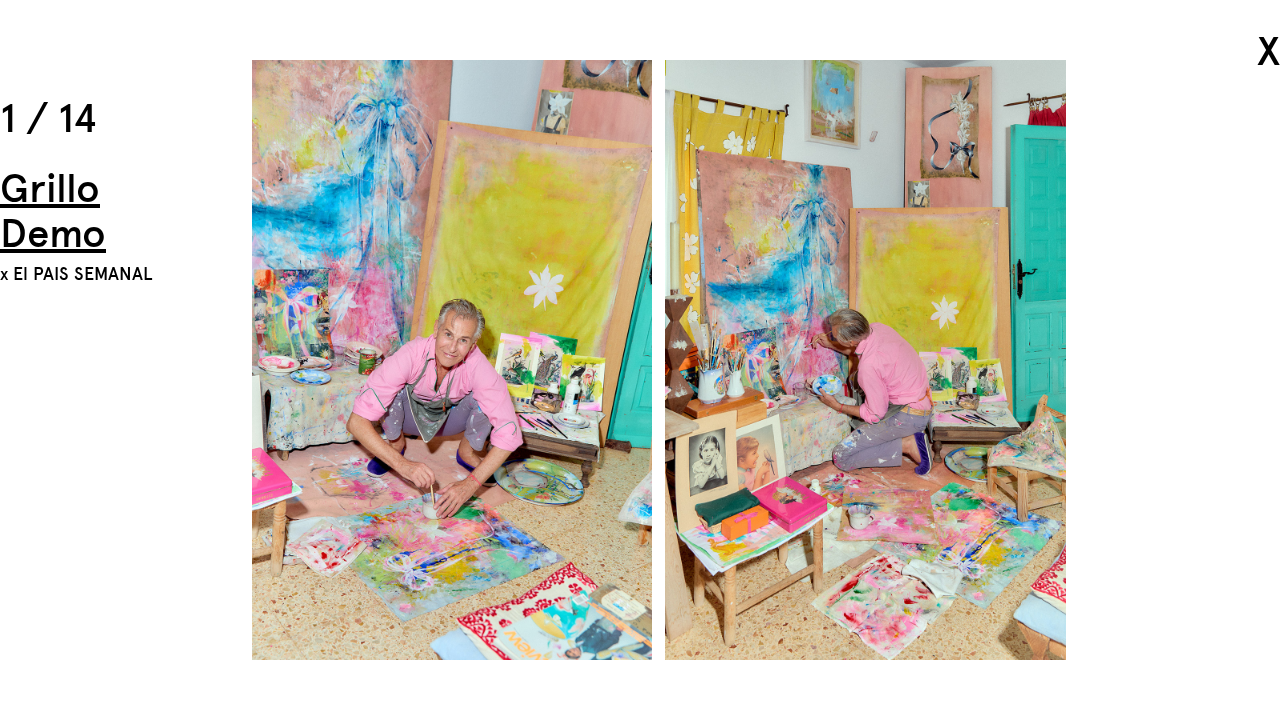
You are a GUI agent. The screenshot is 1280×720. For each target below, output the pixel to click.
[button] (1184, 360)
